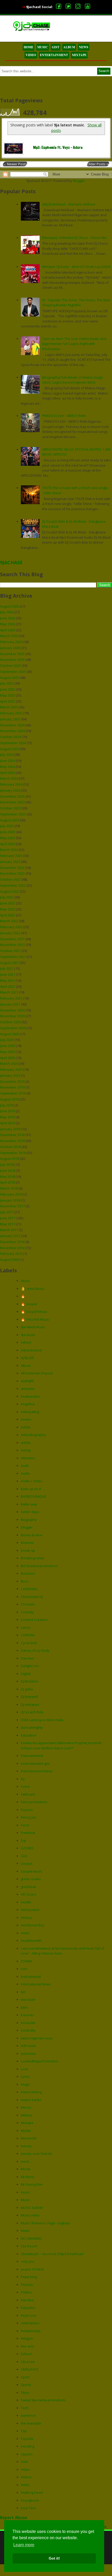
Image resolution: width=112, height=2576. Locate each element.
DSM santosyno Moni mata (42, 1720)
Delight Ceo (30, 1666)
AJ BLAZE (27, 1358)
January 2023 (10, 862)
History (26, 1918)
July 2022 (7, 897)
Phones (27, 2285)
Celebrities (29, 1589)
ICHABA (27, 1961)
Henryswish (30, 1910)
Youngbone (30, 2500)
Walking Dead (32, 2492)
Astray (26, 1450)
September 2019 (13, 1093)
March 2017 (9, 1230)
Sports (26, 2385)
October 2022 (10, 879)
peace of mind (32, 2269)
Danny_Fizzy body (35, 1650)
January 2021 (10, 1004)
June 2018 (8, 1171)
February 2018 (11, 1194)
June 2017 (8, 1218)
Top (24, 2431)
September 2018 (13, 1153)
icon (24, 1969)
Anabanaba (30, 1396)
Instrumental (31, 1977)
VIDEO (31, 55)
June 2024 (8, 761)
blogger (27, 1527)
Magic (25, 2084)
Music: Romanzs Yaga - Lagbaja (45, 2223)
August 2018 (10, 1158)
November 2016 (12, 1248)
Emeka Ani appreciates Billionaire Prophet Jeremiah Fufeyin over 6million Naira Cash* (61, 1745)
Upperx (27, 2454)
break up (28, 1550)
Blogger (79, 181)
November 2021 (12, 945)
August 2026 (10, 606)
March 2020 (9, 1063)
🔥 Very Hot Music (35, 1319)
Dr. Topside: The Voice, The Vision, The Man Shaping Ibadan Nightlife (76, 303)
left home (28, 2046)
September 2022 (13, 885)
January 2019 (10, 1129)
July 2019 (7, 1105)
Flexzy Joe (29, 1817)
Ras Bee (27, 2300)
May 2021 (7, 980)
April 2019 (8, 1123)
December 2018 (12, 1135)
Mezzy (26, 2107)
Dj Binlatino (30, 1681)
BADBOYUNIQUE (33, 1496)
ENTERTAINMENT (54, 55)
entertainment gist (35, 1763)
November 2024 (12, 731)
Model (26, 2131)
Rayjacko (28, 2308)
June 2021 (8, 974)
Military (27, 2115)
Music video (30, 2215)
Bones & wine (32, 1535)
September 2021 (13, 957)
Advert (26, 1342)
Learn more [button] (24, 2545)
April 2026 (8, 630)
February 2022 (11, 927)
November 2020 (12, 1016)
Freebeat (28, 1833)
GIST (56, 47)
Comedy (27, 1612)
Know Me (28, 2023)
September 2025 (13, 672)
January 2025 (10, 719)
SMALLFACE (30, 2369)
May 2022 (7, 909)
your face (28, 2508)
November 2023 (12, 802)
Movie (26, 2169)
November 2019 (12, 1087)
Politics (26, 2292)
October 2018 (10, 1147)
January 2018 (10, 1200)
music (25, 2192)
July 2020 (7, 1040)
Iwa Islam (28, 1999)
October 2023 (10, 808)
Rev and (27, 2346)
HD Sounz (29, 1894)
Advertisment (31, 1350)
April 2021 (8, 986)
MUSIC (43, 47)
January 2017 (10, 1236)
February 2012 (11, 1254)
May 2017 (7, 1224)
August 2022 (10, 891)
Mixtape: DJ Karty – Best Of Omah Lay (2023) (76, 267)
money (26, 2146)
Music (25, 1281)
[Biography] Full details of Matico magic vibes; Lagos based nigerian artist (73, 380)
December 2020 (12, 1010)
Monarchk (29, 2138)
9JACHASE (11, 562)
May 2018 (7, 1177)
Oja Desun (29, 2246)
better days (30, 1512)
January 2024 (10, 790)
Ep (23, 1779)
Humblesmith (31, 1940)
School (26, 2354)
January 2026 (10, 648)
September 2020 (13, 1028)
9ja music (28, 1335)
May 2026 (7, 624)
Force (25, 1825)
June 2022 (8, 903)
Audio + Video (32, 1481)
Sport (25, 2377)
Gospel (27, 1863)
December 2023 (12, 796)
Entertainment (32, 1756)
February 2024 (11, 784)
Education (29, 1735)
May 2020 (7, 1052)
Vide (24, 2462)
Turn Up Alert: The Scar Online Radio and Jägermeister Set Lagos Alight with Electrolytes (74, 344)
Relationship (31, 2331)
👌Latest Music (33, 1289)
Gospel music (32, 1871)
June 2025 (8, 689)
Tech (25, 2408)
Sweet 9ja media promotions (43, 2400)
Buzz (25, 1581)
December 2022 (12, 868)
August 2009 (10, 1260)
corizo (26, 1627)
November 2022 (12, 873)
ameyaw (28, 1389)
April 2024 (8, 773)
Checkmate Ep (32, 1597)
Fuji (23, 1840)
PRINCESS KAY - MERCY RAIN (64, 416)
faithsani (28, 1794)
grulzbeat (28, 1887)
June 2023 (8, 832)
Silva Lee (28, 2362)
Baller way (29, 1504)
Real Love (29, 2315)
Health (26, 1902)
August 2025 (10, 678)
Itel (23, 1992)
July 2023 (7, 826)
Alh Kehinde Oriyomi (37, 1373)
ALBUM (69, 47)
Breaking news (33, 1558)
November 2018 (12, 1141)
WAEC (25, 2485)
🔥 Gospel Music (34, 1311)
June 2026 (8, 618)
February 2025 (11, 713)
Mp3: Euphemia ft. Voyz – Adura (58, 148)
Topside (27, 2439)
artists (26, 1443)
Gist (24, 1856)
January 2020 (10, 1075)
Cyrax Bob (29, 1643)
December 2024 (12, 725)
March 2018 (9, 1188)
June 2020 (8, 1046)
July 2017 (7, 1212)
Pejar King (29, 2277)
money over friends (36, 2154)
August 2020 (10, 1034)
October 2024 (10, 737)
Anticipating (30, 1412)
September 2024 (13, 743)
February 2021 (11, 998)
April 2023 (8, 844)
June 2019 (8, 1111)
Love (25, 2069)
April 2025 (8, 701)
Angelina (28, 1404)
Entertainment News (37, 1771)
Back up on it (31, 1489)
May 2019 (7, 1117)
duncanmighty (32, 1727)
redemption (30, 2323)
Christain (28, 1604)
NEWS (84, 47)
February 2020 (11, 1069)
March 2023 (9, 850)
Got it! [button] (54, 2558)
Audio (25, 1473)
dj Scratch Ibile (32, 1712)
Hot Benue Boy (33, 1925)
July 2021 (7, 968)
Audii (25, 1466)
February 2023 (11, 856)
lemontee (28, 2054)
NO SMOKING (31, 2238)
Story (25, 2392)
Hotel (25, 1933)
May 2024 (7, 767)
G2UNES (27, 1848)
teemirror (28, 2415)
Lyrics (25, 2077)
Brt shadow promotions (39, 1566)
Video (25, 2469)
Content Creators (34, 1620)
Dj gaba (27, 1689)
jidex (25, 2007)
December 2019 (12, 1081)
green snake (31, 1879)
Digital (26, 1674)
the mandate (31, 2423)
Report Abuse (14, 2518)
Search (104, 71)
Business (28, 1573)
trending (27, 2446)
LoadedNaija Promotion (39, 2061)
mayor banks (31, 2100)
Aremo (26, 1419)
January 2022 (10, 933)
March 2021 (9, 992)
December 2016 (12, 1242)
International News (36, 1984)
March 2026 (9, 636)
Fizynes (27, 1810)
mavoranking (31, 2092)
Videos (26, 2477)
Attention (28, 1458)
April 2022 (8, 915)
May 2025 (7, 695)
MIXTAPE (79, 55)
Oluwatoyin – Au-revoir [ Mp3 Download (52, 2254)
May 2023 (7, 838)
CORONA (28, 1635)
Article (26, 1427)
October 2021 (10, 951)
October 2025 (10, 666)
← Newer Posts (15, 164)
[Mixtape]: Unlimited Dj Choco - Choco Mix (74, 238)
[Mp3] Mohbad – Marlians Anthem (69, 204)
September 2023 (13, 814)
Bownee (27, 1543)
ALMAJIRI (27, 1381)
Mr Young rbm (32, 2184)
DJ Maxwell (29, 1697)
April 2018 (8, 1182)
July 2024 (7, 755)
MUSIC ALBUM (32, 2208)
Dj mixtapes (30, 1704)
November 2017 (12, 1206)
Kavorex (27, 2015)
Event (25, 1786)
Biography (29, 1520)
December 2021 (12, 939)
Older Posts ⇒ (98, 164)
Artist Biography (33, 1435)
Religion (27, 2338)
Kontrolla (28, 2030)
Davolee (27, 1658)
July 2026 (7, 612)
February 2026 (11, 642)
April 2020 (8, 1058)
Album (26, 1366)
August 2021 (10, 963)
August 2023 (10, 820)
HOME (29, 47)
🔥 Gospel (29, 1304)
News (25, 2231)
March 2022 (9, 921)
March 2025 (9, 707)
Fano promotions (34, 1802)
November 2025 (12, 660)
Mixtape (27, 2123)
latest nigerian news (37, 2038)
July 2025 (7, 683)
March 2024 (9, 778)
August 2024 (10, 749)
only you (28, 2261)
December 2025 (12, 654)
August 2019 (10, 1099)
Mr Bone (27, 2177)
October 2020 (10, 1022)
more (25, 2161)
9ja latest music (33, 1327)
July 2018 (7, 1165)
